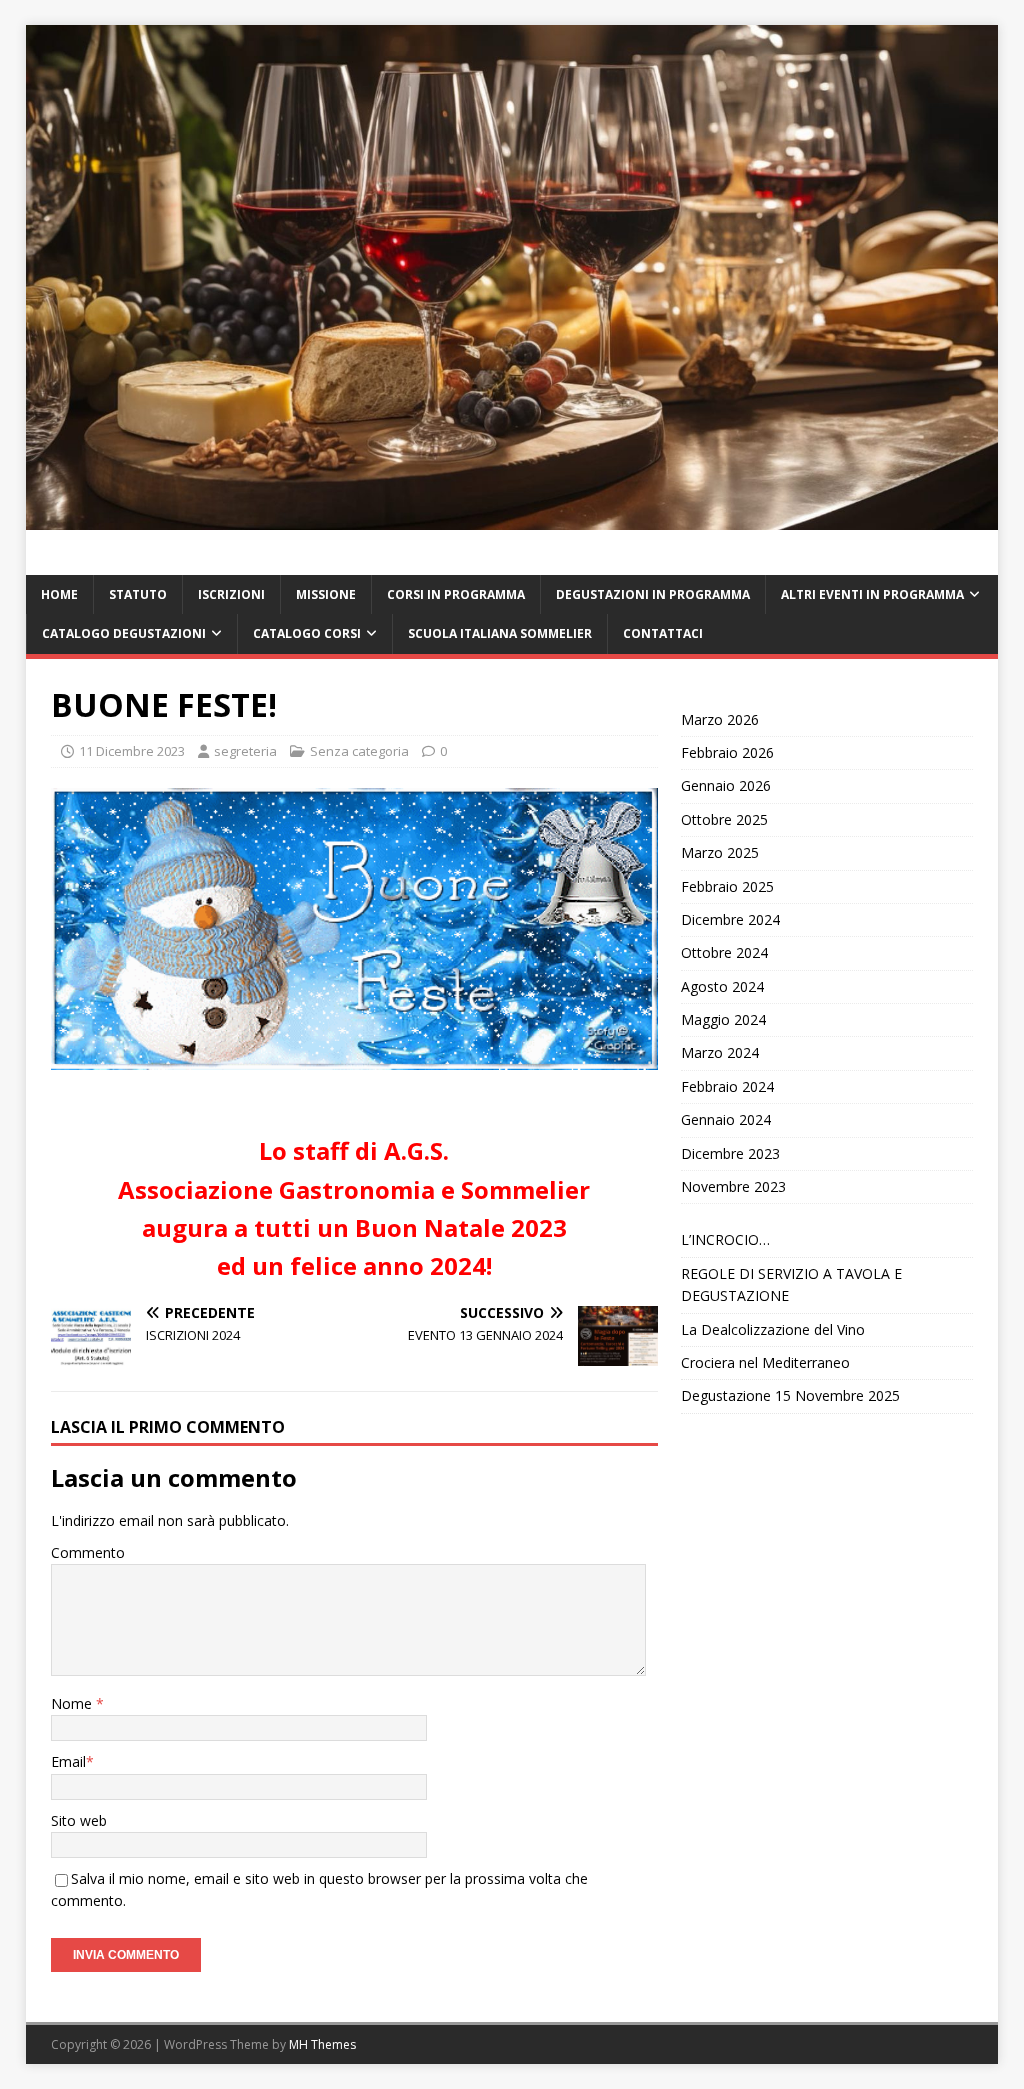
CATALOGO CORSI (307, 633)
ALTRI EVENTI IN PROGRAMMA (872, 594)
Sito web (79, 1820)
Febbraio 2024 (727, 1086)
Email (68, 1761)
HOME (59, 594)
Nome (73, 1703)
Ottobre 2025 (724, 819)
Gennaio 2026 (726, 785)
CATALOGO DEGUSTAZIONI (124, 633)
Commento (88, 1552)
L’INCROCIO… (725, 1239)
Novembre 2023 (733, 1186)
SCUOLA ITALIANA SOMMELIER (500, 633)
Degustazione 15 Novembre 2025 (790, 1395)
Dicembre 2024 (730, 919)
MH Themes (322, 2044)
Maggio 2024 (723, 1019)
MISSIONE (326, 594)
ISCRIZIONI (231, 594)
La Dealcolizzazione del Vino (773, 1329)
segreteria (245, 751)
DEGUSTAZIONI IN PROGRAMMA (653, 594)
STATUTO (138, 594)
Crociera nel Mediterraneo (765, 1362)
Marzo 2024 (720, 1052)
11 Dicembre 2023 (132, 751)
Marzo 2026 (720, 719)
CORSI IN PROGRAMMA (456, 594)
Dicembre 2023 (730, 1153)
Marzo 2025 (720, 852)
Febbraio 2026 (727, 752)
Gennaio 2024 (726, 1119)
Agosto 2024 (722, 986)
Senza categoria (359, 751)
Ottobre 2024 (724, 952)
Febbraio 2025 (727, 886)
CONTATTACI (663, 633)
